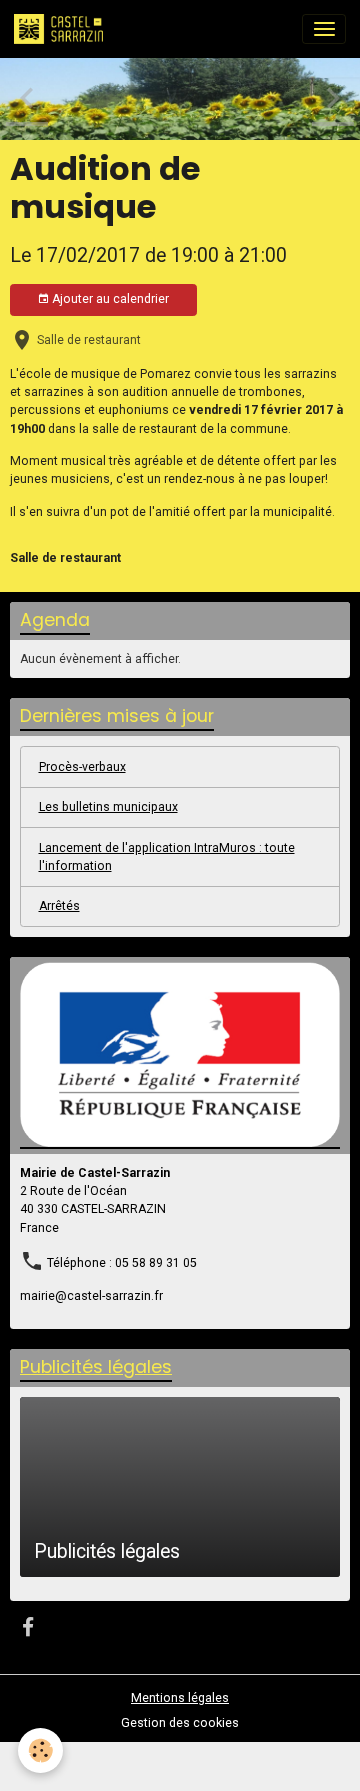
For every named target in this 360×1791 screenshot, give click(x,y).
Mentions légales (180, 1698)
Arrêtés (59, 906)
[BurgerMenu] (324, 29)
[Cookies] (40, 1750)
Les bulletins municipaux (108, 807)
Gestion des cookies (180, 1723)
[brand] (62, 29)
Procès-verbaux (82, 767)
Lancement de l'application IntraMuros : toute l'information (167, 857)
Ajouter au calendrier (109, 299)
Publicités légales (107, 1551)
